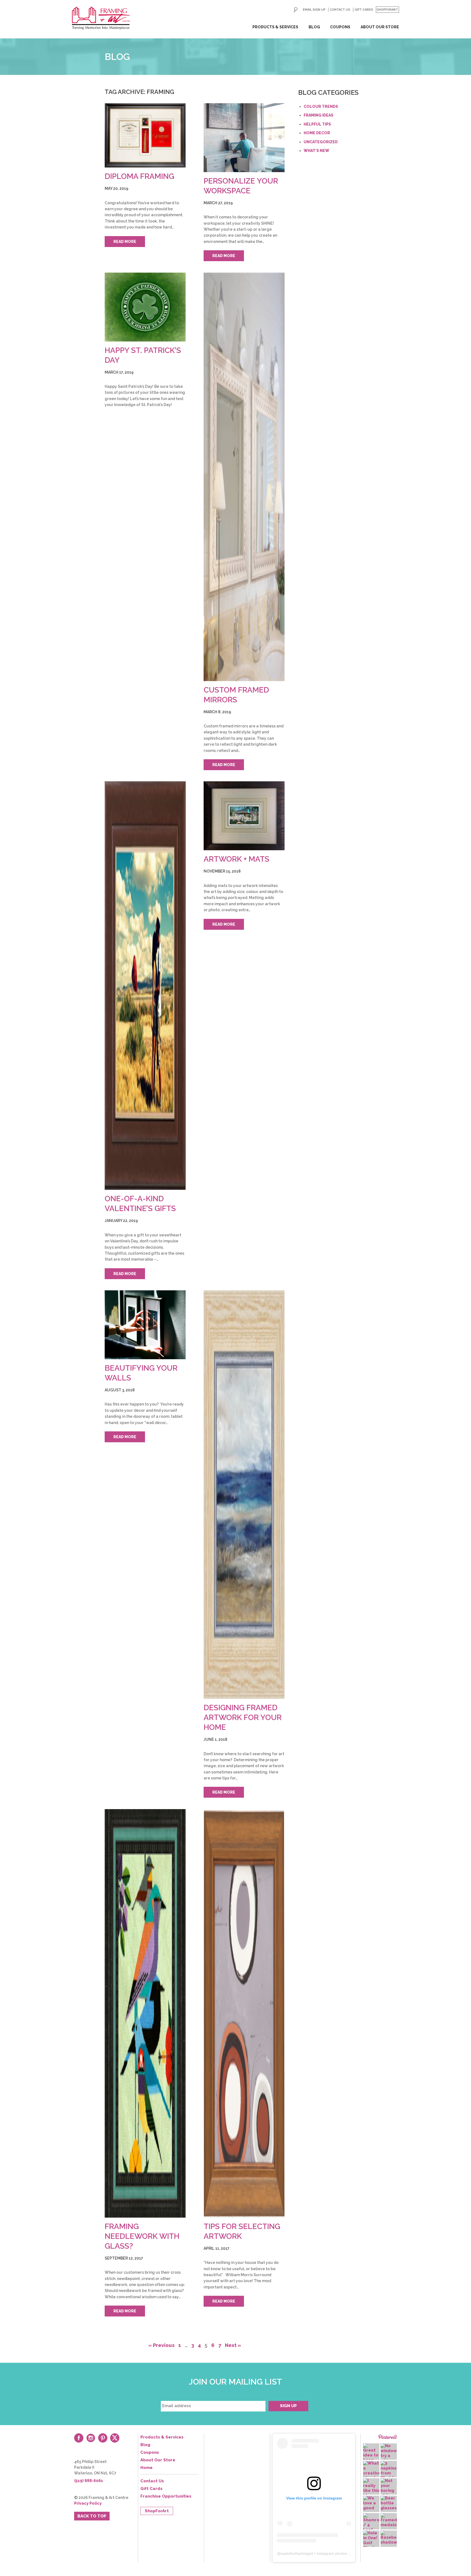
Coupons (340, 27)
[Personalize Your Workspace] (244, 138)
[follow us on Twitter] (115, 2438)
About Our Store (380, 27)
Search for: (296, 10)
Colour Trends (321, 106)
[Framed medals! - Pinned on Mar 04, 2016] (389, 2520)
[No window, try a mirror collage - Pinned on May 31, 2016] (389, 2456)
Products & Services (275, 27)
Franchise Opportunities (166, 2496)
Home (147, 2468)
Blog (314, 27)
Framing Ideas (318, 115)
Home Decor (317, 133)
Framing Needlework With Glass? (142, 2236)
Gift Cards (364, 10)
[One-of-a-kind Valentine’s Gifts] (145, 986)
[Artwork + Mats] (244, 816)
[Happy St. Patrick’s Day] (145, 307)
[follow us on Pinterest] (103, 2438)
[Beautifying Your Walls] (145, 1325)
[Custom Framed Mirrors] (244, 477)
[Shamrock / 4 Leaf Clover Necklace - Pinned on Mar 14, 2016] (371, 2528)
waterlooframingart (297, 2553)
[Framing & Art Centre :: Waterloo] (101, 18)
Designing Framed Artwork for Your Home (243, 1717)
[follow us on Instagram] (91, 2438)
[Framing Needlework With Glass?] (145, 2013)
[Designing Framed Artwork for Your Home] (244, 1495)
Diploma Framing (139, 176)
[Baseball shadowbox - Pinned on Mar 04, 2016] (389, 2538)
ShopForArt (387, 10)
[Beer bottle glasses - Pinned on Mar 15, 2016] (389, 2503)
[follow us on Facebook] (79, 2438)
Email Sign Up (314, 10)
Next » (233, 2345)
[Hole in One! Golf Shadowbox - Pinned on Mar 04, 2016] (371, 2540)
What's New (316, 151)
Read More (125, 242)
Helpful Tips (317, 124)
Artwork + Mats (236, 859)
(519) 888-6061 (89, 2481)
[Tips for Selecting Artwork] (244, 2013)
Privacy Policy (88, 2503)
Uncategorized (321, 142)
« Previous (161, 2345)
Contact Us (340, 10)
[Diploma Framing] (145, 135)
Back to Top (92, 2516)
